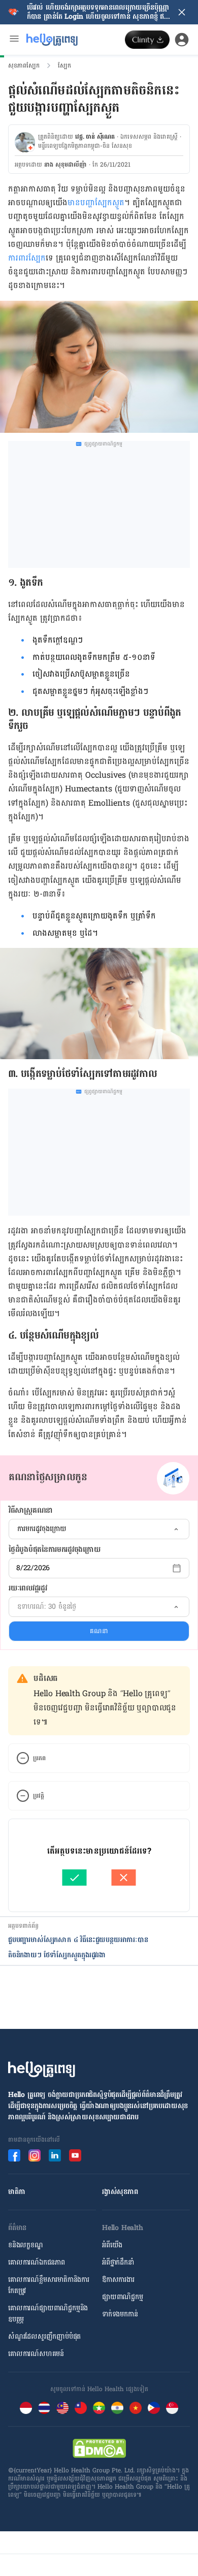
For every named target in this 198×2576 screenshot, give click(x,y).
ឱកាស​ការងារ (118, 2280)
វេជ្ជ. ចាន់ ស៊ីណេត (95, 137)
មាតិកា (16, 2192)
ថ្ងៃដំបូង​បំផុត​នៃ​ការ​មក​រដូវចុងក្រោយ (54, 1550)
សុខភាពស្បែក (24, 66)
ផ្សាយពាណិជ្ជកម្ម (123, 2297)
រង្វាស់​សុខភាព (120, 2192)
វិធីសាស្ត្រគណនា (31, 1511)
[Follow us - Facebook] (14, 2155)
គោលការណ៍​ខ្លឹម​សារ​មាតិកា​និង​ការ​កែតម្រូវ (49, 2285)
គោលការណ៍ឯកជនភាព (37, 2262)
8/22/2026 (33, 1568)
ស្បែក (64, 66)
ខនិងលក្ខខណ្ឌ (26, 2245)
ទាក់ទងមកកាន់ (120, 2314)
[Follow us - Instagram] (35, 2155)
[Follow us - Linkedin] (55, 2155)
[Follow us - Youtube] (75, 2155)
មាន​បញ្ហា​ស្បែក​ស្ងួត (96, 202)
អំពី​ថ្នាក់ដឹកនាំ (118, 2262)
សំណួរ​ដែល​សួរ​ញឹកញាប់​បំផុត (44, 2336)
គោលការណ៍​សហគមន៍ (36, 2354)
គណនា (99, 1631)
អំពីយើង (112, 2245)
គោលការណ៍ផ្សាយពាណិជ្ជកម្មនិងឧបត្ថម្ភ (48, 2314)
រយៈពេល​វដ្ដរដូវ (28, 1588)
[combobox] (99, 1529)
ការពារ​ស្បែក (27, 258)
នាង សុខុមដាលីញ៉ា (65, 165)
